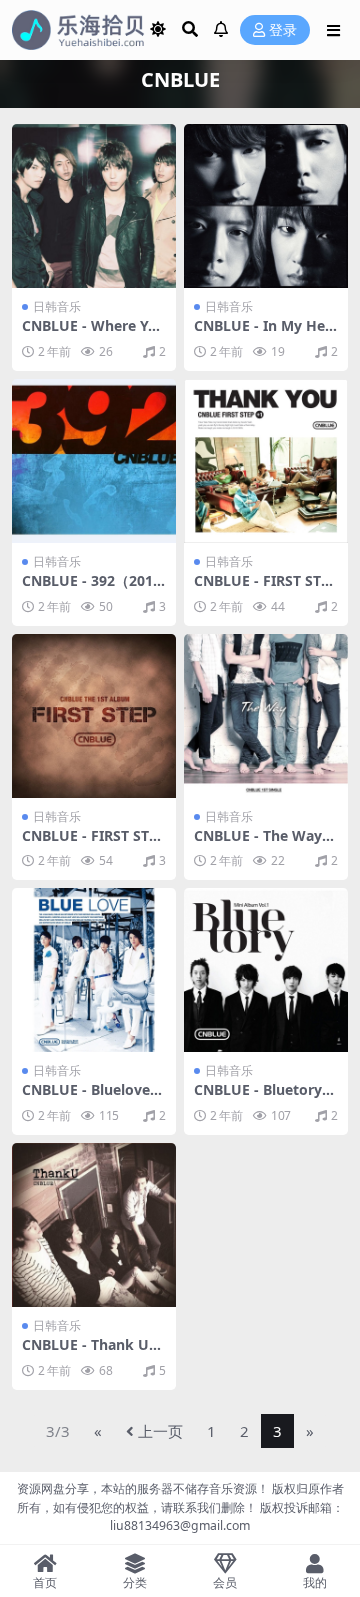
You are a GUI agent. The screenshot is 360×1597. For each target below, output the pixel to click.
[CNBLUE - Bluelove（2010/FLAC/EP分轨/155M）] (94, 970)
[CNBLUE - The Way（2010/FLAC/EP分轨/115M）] (266, 716)
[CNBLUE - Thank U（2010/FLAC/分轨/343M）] (94, 1225)
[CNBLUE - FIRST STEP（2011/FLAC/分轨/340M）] (94, 716)
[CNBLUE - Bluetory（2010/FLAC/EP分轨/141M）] (266, 970)
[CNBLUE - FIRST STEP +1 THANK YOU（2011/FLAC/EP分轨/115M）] (266, 461)
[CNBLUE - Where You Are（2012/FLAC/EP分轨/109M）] (94, 206)
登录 (283, 30)
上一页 (160, 1431)
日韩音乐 (57, 306)
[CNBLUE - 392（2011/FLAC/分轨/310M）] (94, 461)
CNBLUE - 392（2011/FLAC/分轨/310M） (92, 589)
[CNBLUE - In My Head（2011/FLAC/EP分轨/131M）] (266, 206)
